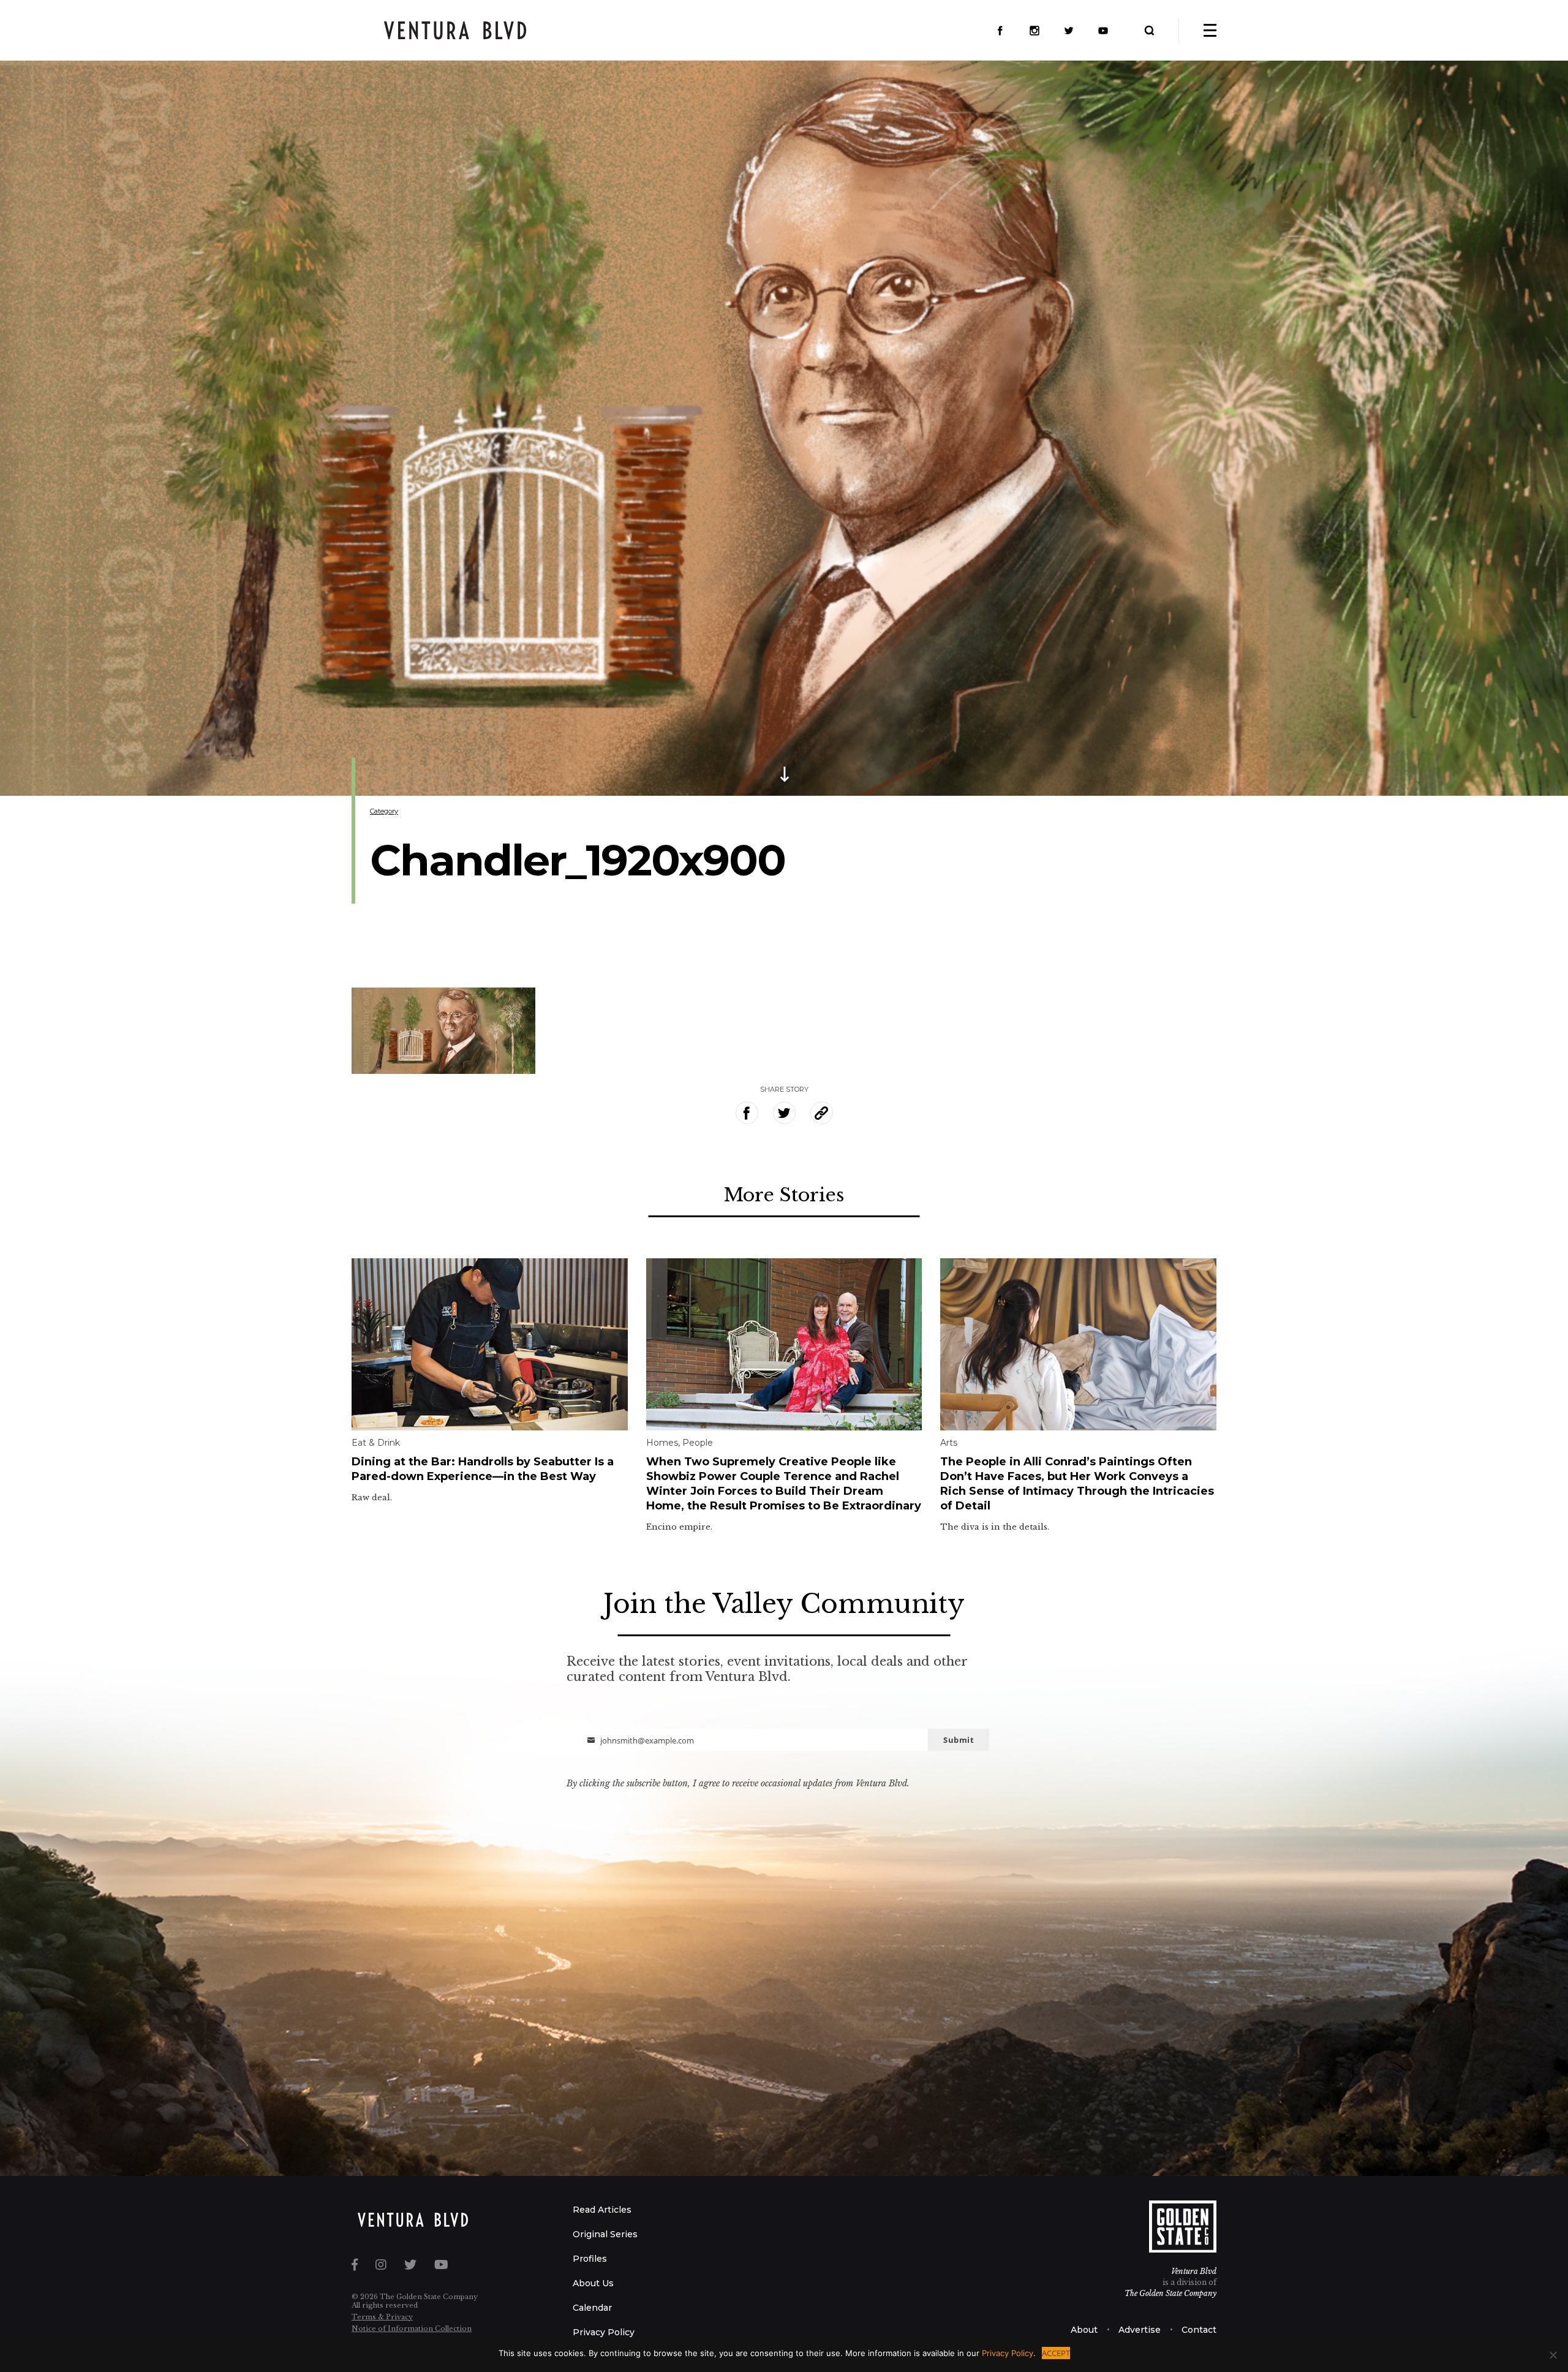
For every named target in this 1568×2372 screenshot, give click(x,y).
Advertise (1140, 2330)
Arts (949, 1443)
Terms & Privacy (382, 2317)
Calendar (592, 2308)
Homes (662, 1443)
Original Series (605, 2234)
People (698, 1443)
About (1084, 2330)
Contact (1199, 2330)
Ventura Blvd (1194, 2271)
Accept (1056, 2353)
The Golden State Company (1170, 2293)
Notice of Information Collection (412, 2329)
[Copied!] (822, 1113)
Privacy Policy (604, 2332)
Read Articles (602, 2210)
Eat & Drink (376, 1443)
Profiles (590, 2259)
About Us (593, 2283)
